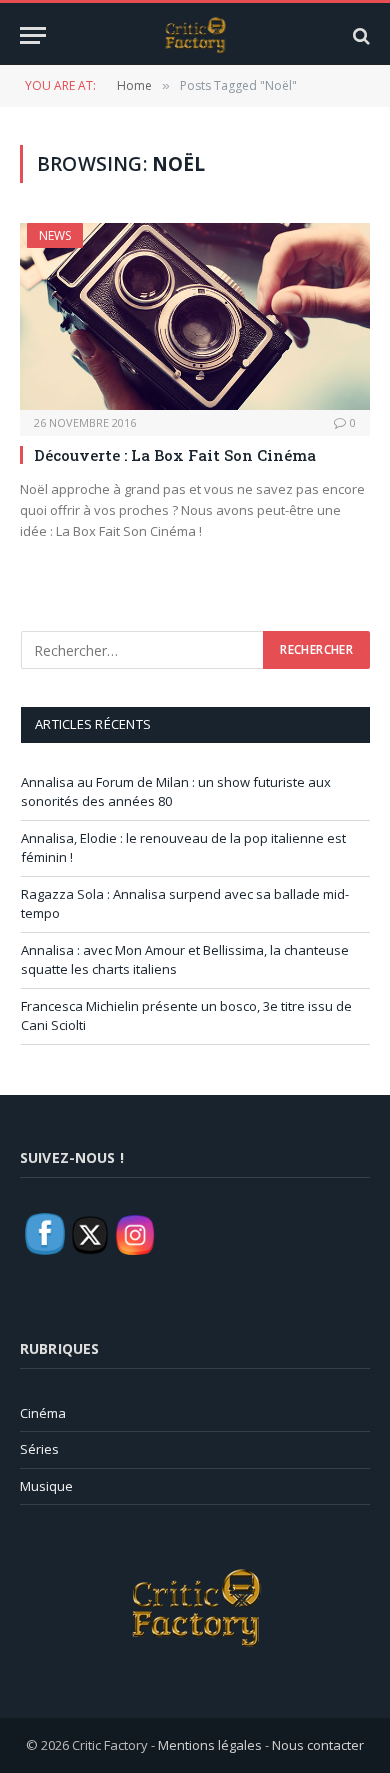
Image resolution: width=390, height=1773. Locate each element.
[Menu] (33, 35)
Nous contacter (318, 1745)
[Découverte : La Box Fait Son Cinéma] (195, 316)
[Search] (359, 35)
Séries (39, 1449)
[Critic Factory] (195, 35)
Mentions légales (210, 1745)
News (55, 235)
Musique (46, 1486)
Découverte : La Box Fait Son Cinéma (175, 455)
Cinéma (43, 1413)
